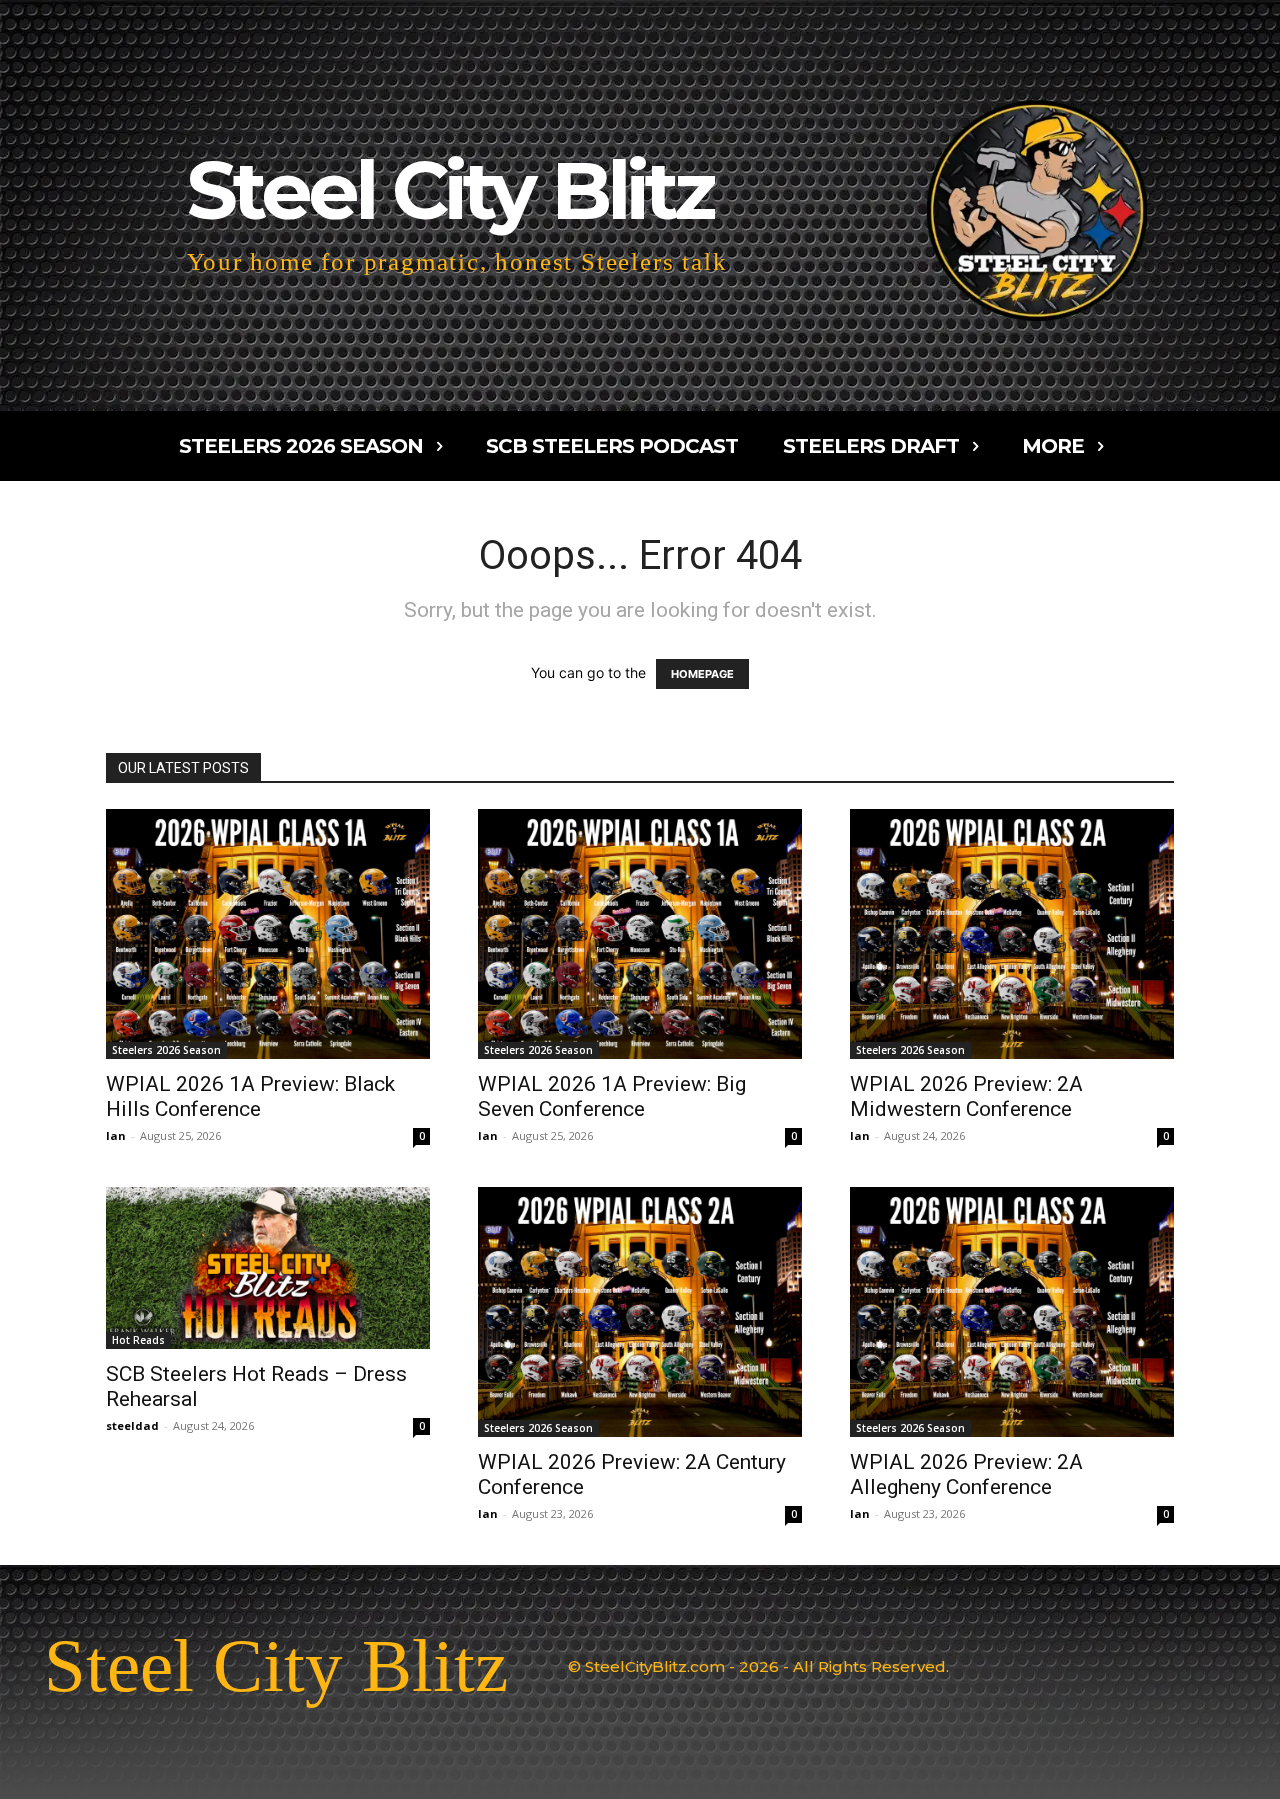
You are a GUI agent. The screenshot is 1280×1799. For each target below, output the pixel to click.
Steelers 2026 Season (166, 1050)
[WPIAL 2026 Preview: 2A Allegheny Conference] (1012, 1312)
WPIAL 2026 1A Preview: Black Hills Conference (250, 1096)
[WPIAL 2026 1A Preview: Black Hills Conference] (268, 934)
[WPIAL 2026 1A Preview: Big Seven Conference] (640, 934)
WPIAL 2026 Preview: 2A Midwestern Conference (966, 1096)
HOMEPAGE (702, 674)
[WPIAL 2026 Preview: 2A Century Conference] (640, 1312)
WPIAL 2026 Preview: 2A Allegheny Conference (966, 1474)
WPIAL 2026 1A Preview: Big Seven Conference (612, 1096)
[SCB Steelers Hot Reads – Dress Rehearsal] (268, 1268)
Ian (116, 1135)
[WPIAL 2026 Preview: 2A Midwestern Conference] (1012, 934)
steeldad (132, 1425)
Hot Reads (138, 1340)
